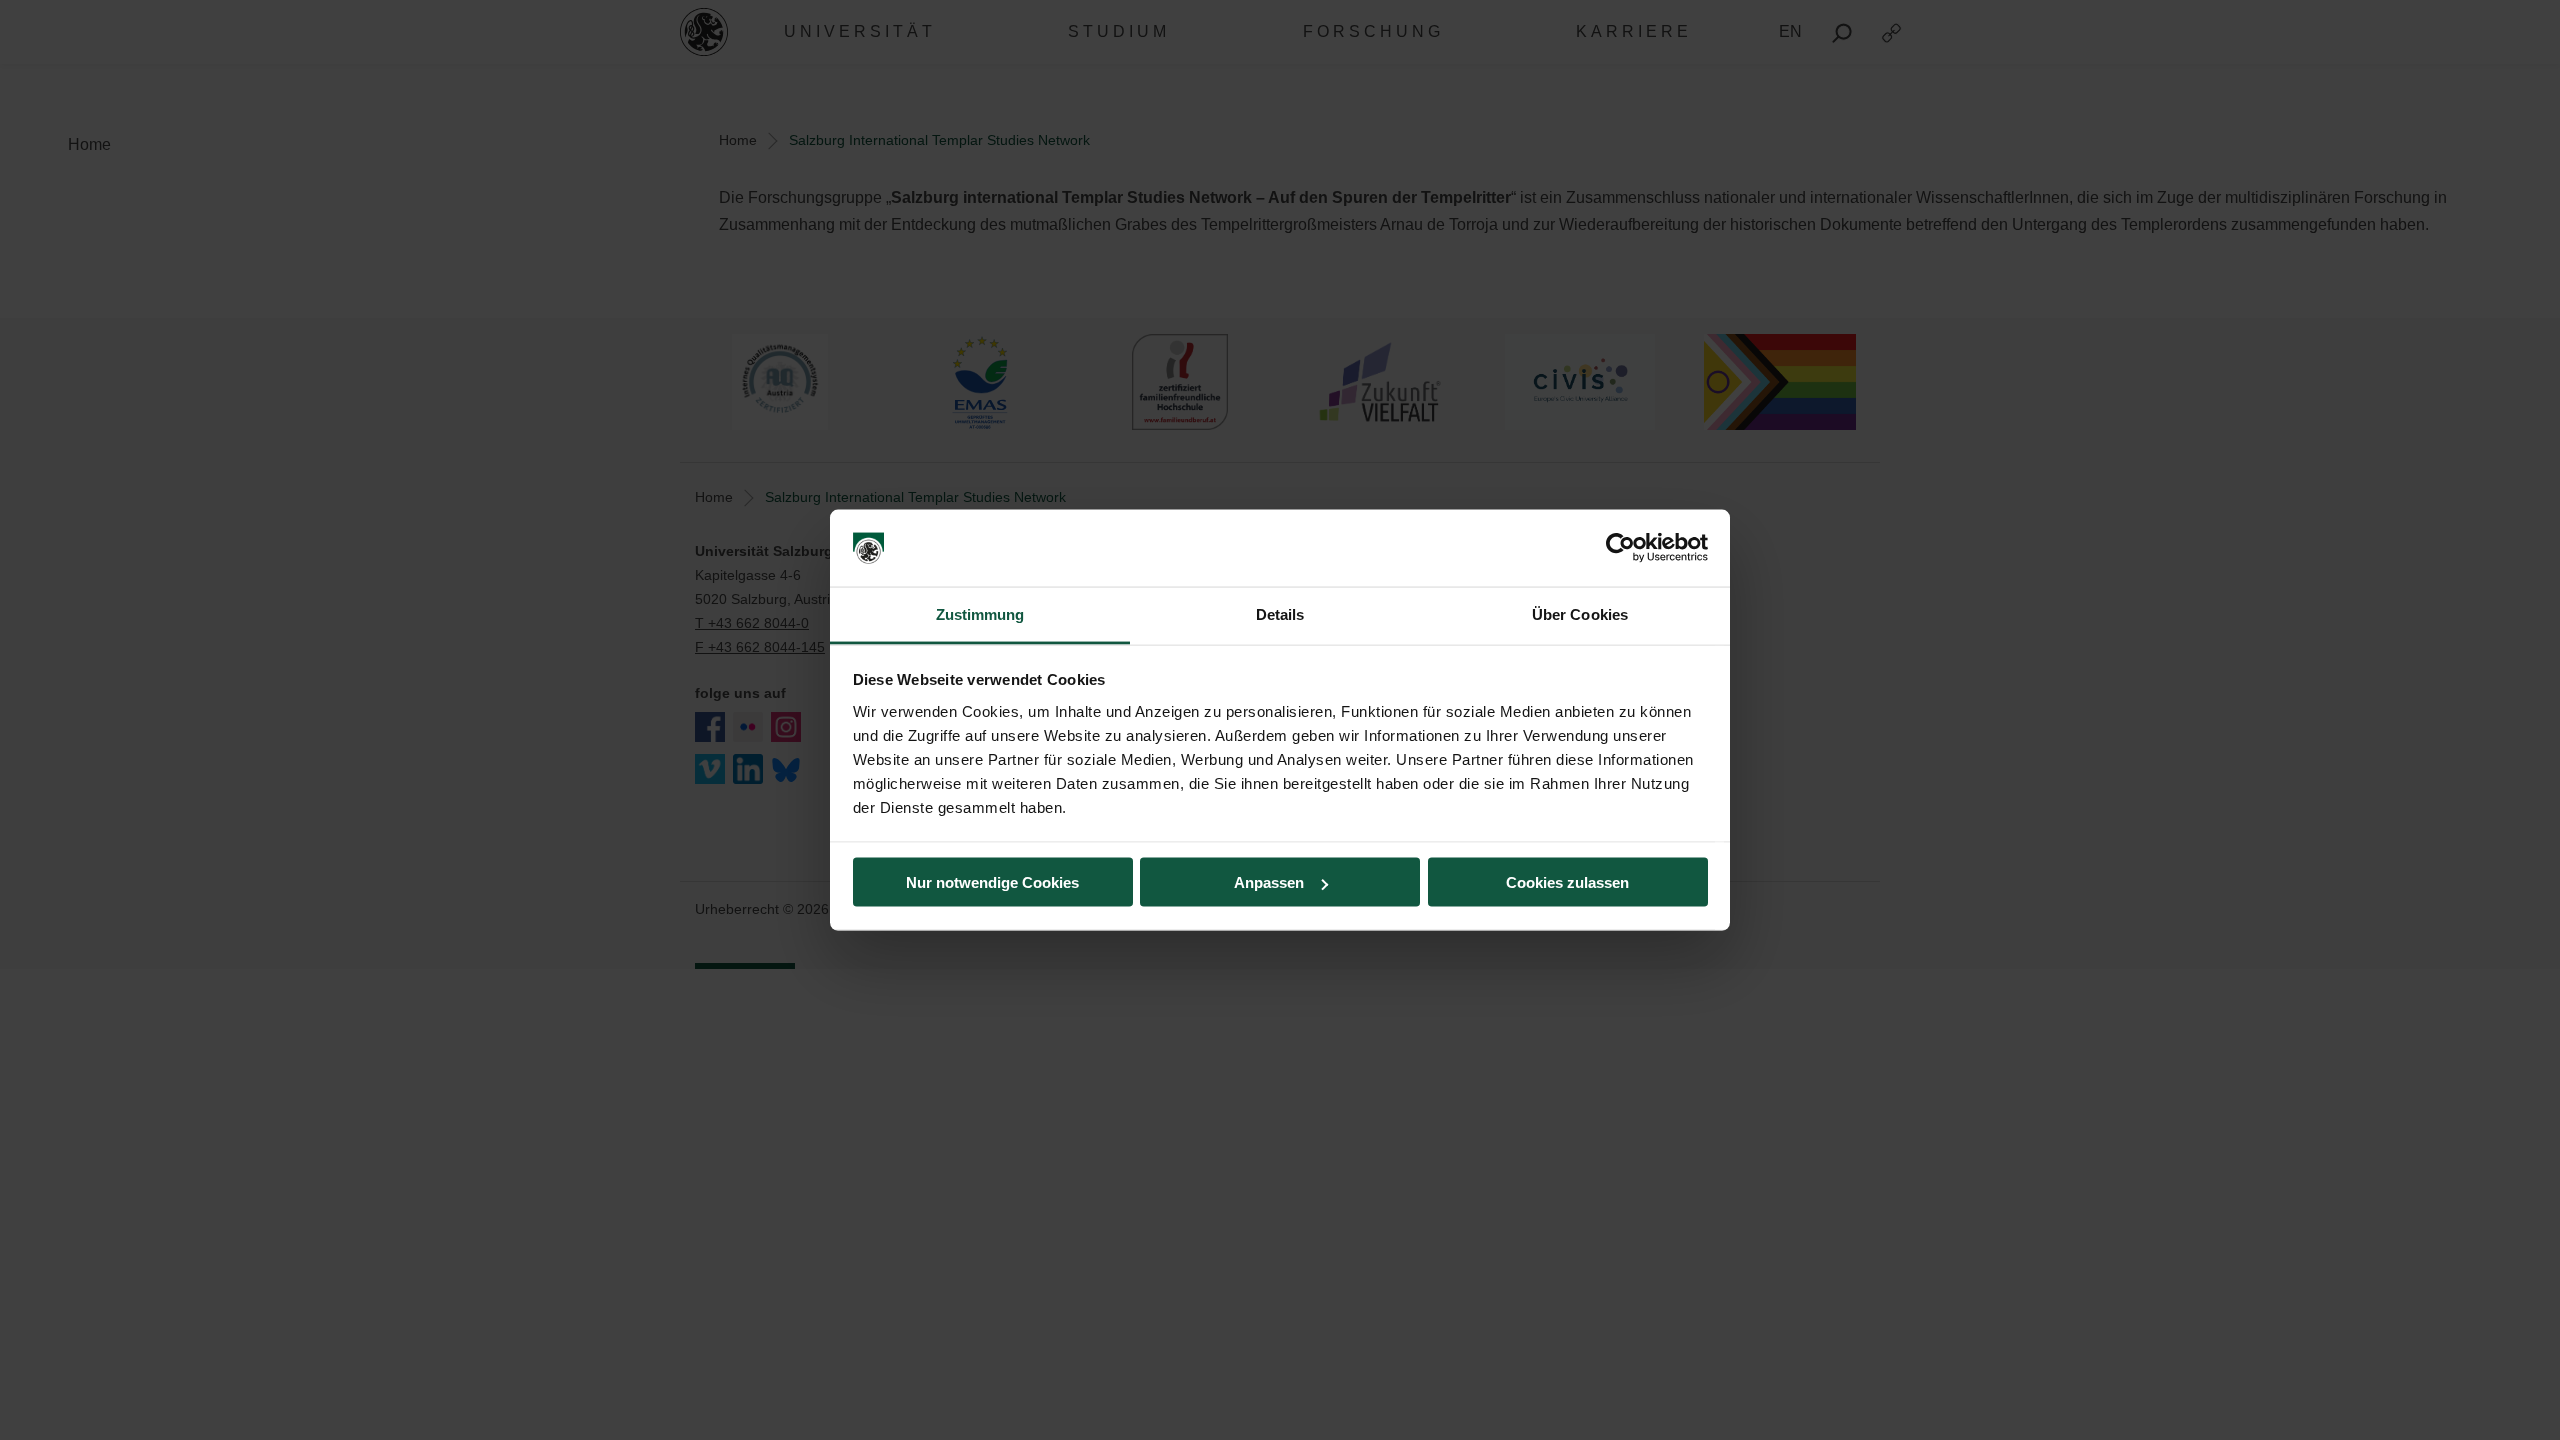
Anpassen (1269, 882)
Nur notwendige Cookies (992, 882)
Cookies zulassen (1567, 882)
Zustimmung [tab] (980, 613)
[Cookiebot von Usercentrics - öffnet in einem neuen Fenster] (1620, 548)
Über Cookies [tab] (1580, 613)
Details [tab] (1280, 613)
